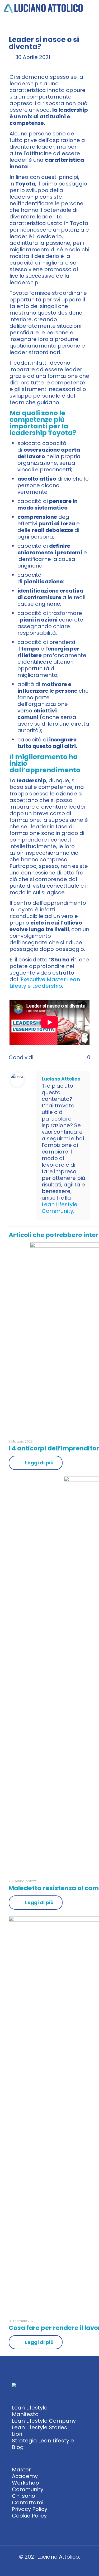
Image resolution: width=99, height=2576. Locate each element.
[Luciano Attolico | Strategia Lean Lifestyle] (44, 8)
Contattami (28, 2502)
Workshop (25, 2483)
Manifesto (25, 2414)
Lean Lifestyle (30, 2408)
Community (28, 2489)
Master (21, 2470)
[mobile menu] (92, 8)
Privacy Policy (30, 2509)
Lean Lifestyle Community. (60, 1208)
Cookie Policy (29, 2516)
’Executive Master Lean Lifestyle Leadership (45, 983)
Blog (18, 2447)
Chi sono (23, 2496)
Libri (17, 2434)
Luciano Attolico (61, 1079)
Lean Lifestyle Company (44, 2421)
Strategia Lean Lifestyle (43, 2441)
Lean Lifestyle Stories (39, 2427)
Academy (25, 2476)
